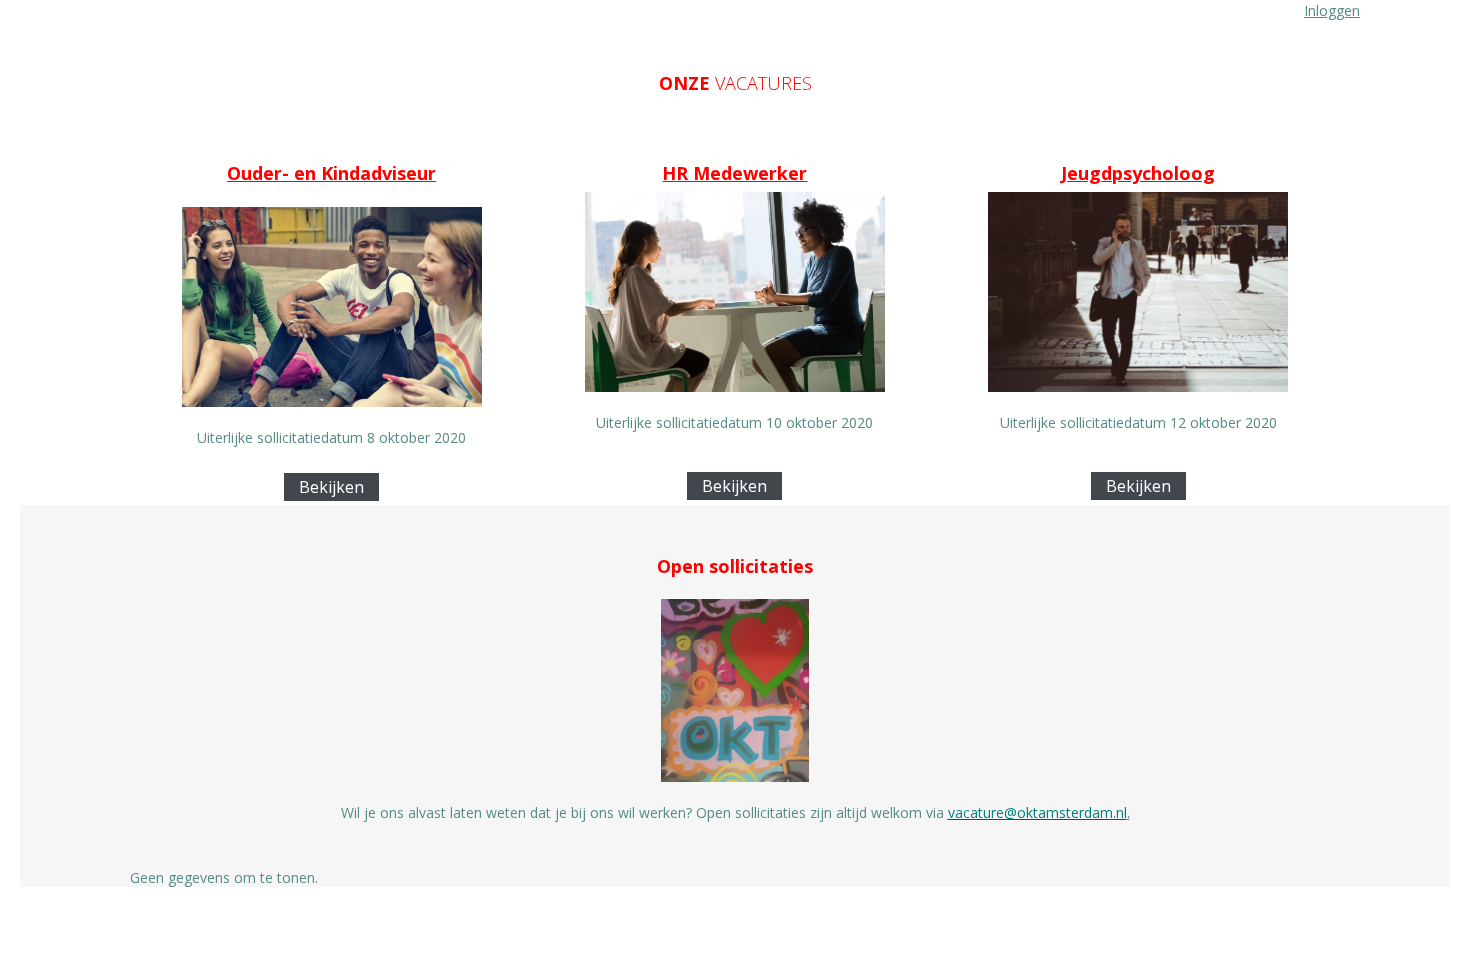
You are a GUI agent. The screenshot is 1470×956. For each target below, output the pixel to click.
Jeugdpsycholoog (1138, 173)
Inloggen (1332, 10)
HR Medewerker (734, 173)
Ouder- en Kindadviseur (331, 173)
